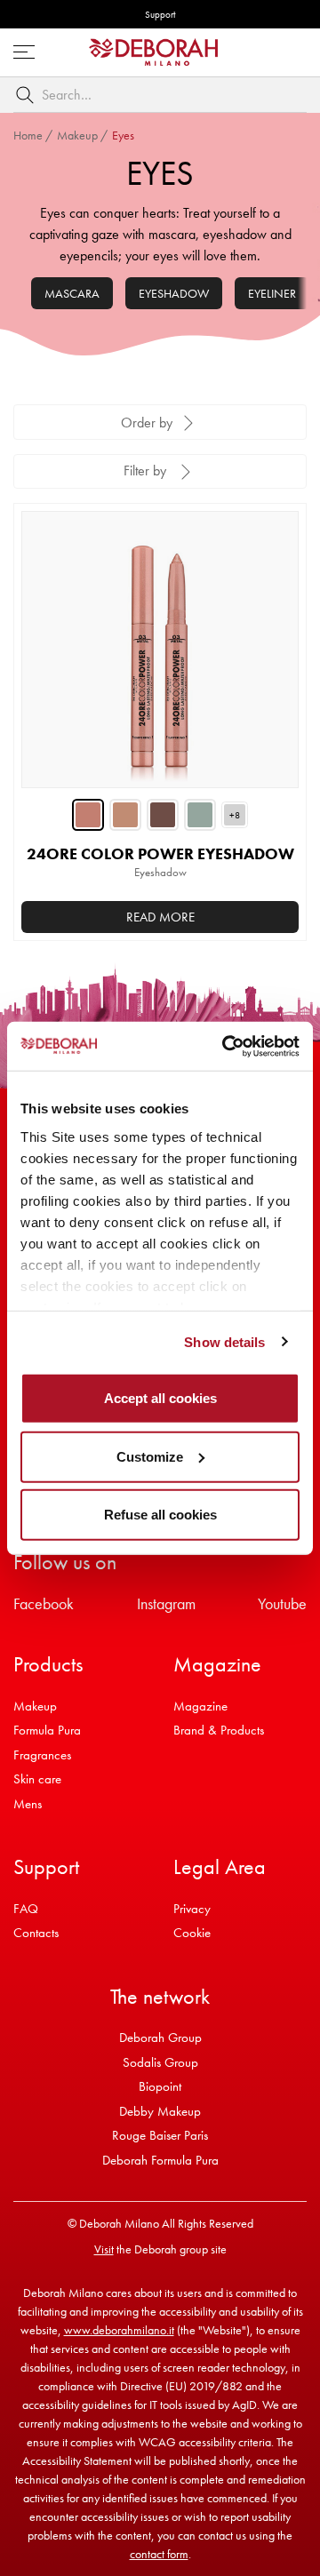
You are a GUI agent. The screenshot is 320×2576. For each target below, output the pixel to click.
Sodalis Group (160, 2062)
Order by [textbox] (147, 423)
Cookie (192, 1933)
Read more (160, 917)
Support (160, 14)
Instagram (166, 1603)
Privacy (192, 1909)
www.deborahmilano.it (119, 2330)
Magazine (200, 1706)
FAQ (26, 1909)
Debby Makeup (160, 2111)
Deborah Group (160, 2038)
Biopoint (160, 2086)
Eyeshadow (174, 293)
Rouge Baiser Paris (160, 2135)
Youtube (282, 1603)
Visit (104, 2249)
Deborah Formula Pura (160, 2160)
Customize (150, 1456)
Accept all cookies (160, 1398)
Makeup (77, 135)
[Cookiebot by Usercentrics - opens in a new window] (226, 1046)
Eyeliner (272, 293)
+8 (235, 815)
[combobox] (160, 95)
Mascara (72, 293)
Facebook (44, 1603)
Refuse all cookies (160, 1515)
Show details (224, 1341)
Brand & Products (219, 1730)
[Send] (28, 95)
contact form (159, 2554)
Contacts (36, 1933)
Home (28, 135)
